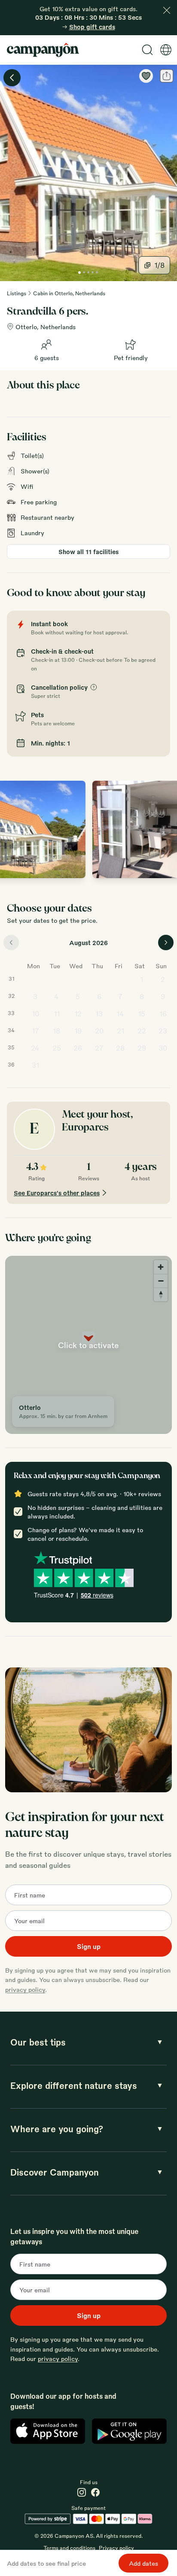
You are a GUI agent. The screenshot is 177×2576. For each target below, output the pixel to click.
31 (35, 1065)
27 (99, 1048)
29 (142, 1048)
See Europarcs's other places (57, 1193)
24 (35, 1048)
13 (99, 1014)
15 (142, 1014)
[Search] (147, 50)
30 (163, 1048)
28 (120, 1048)
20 (99, 1031)
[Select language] (166, 50)
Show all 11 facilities (88, 552)
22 (142, 1031)
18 (56, 1031)
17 (35, 1031)
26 (78, 1048)
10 (35, 1014)
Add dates (143, 2563)
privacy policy (25, 1989)
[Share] (167, 76)
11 (57, 1014)
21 (121, 1031)
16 (163, 1014)
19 (78, 1031)
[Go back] (12, 78)
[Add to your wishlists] (146, 76)
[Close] (167, 10)
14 (120, 1014)
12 (78, 1014)
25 (57, 1048)
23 (163, 1031)
